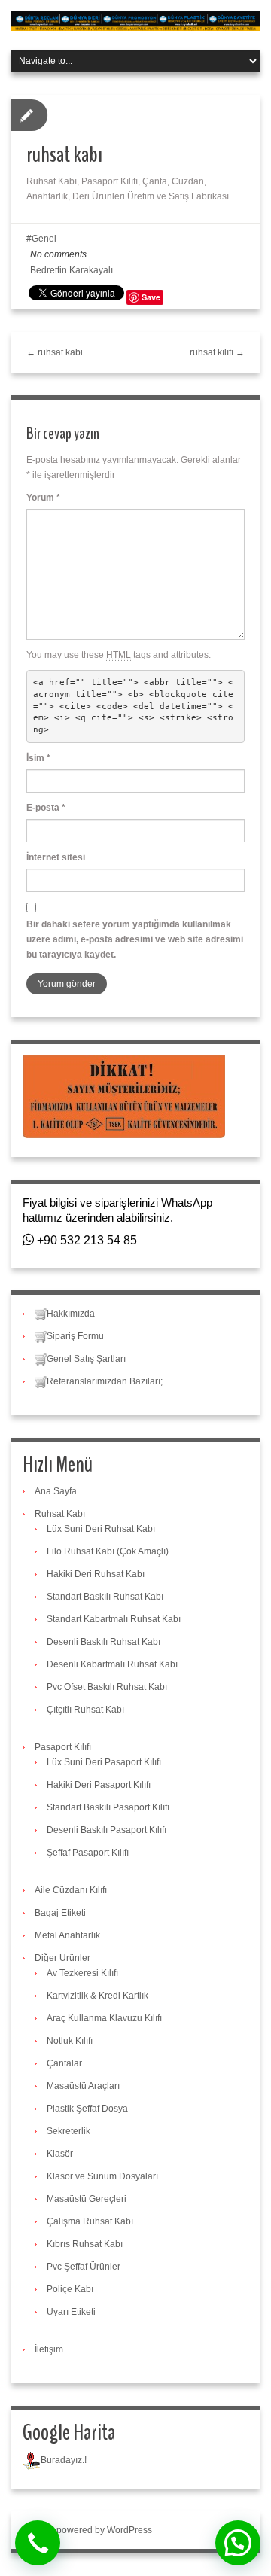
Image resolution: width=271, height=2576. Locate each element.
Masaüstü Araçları (83, 2086)
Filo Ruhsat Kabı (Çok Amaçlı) (108, 1551)
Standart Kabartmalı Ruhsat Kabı (114, 1619)
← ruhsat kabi (55, 352)
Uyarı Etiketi (71, 2312)
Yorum (43, 498)
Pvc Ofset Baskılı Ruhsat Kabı (107, 1687)
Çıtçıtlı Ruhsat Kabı (85, 1710)
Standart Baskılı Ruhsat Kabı (105, 1597)
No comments (58, 254)
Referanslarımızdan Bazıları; (105, 1381)
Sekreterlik (69, 2131)
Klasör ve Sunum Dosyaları (102, 2176)
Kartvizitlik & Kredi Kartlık (97, 1996)
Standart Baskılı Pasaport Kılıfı (108, 1807)
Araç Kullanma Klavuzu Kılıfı (104, 2018)
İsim (38, 758)
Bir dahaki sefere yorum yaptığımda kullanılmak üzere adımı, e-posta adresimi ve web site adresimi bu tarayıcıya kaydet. (135, 939)
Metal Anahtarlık (67, 1935)
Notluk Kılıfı (70, 2041)
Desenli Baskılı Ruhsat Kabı (104, 1642)
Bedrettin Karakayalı (72, 270)
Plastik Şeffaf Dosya (87, 2109)
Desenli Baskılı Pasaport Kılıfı (107, 1830)
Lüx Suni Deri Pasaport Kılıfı (104, 1762)
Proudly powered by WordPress (87, 2530)
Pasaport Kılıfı (63, 1747)
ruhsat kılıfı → (217, 352)
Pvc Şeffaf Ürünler (84, 2267)
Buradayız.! (64, 2460)
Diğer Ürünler (62, 1958)
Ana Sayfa (56, 1491)
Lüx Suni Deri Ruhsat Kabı (101, 1529)
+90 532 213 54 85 (85, 1240)
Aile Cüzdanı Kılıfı (71, 1890)
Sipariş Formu (75, 1336)
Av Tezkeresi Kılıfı (82, 1973)
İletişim (49, 2349)
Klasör (60, 2154)
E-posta (46, 808)
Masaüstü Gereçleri (87, 2199)
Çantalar (64, 2063)
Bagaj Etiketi (60, 1913)
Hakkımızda (71, 1314)
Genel (44, 239)
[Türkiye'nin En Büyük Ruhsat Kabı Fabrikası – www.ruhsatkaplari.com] (135, 20)
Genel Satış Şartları (86, 1359)
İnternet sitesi (56, 857)
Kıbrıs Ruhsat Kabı (85, 2244)
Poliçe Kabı (70, 2289)
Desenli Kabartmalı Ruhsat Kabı (112, 1664)
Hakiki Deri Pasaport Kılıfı (99, 1785)
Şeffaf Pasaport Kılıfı (88, 1853)
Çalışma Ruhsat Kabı (90, 2221)
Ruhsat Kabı (60, 1514)
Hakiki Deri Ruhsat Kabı (96, 1574)
